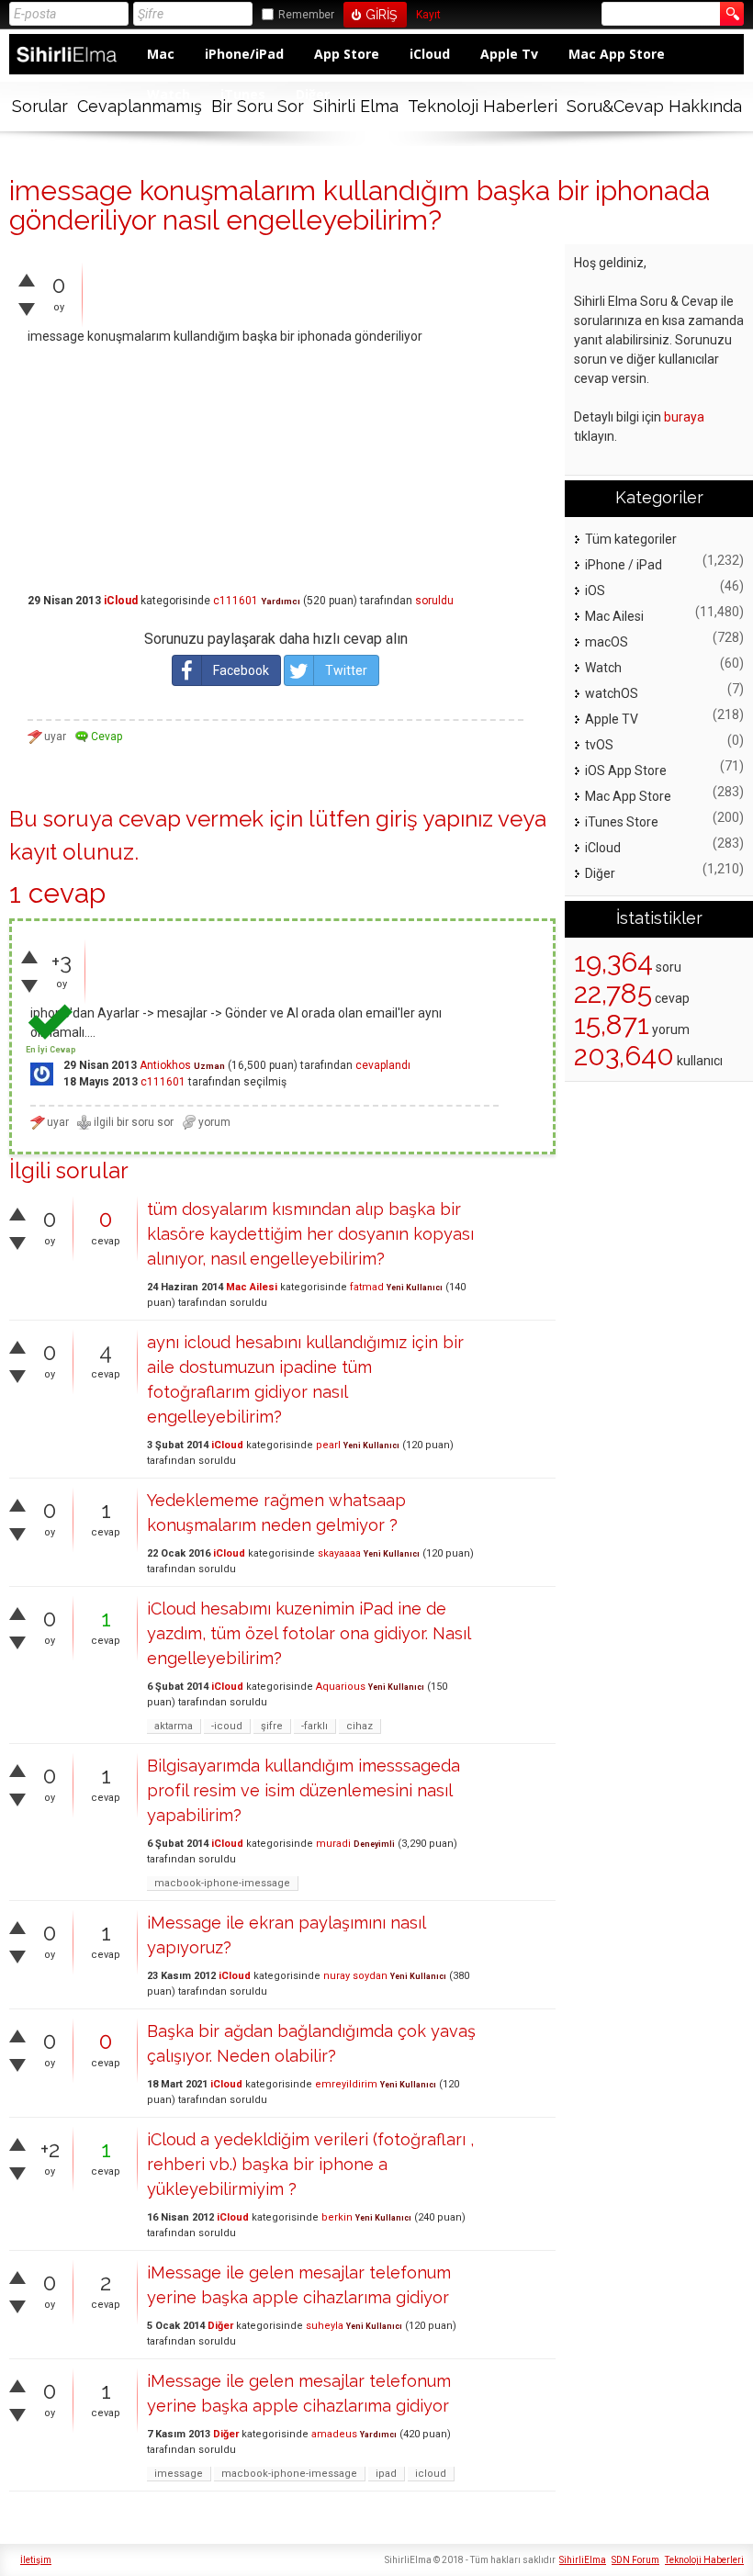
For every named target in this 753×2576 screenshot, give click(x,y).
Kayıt (428, 15)
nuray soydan (355, 1976)
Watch (603, 668)
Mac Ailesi (252, 1287)
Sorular (40, 106)
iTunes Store (622, 822)
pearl (328, 1445)
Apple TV (612, 719)
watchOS (612, 693)
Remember (306, 15)
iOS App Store (626, 771)
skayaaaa (339, 1553)
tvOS (599, 745)
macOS (607, 642)
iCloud (430, 54)
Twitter (346, 670)
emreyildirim (346, 2084)
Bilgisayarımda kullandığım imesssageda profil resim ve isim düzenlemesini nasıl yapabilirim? (303, 1790)
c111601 (236, 601)
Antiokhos (165, 1065)
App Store (347, 54)
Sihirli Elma (356, 106)
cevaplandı (383, 1065)
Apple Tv (509, 54)
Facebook (241, 670)
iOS (595, 591)
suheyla (325, 2326)
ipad (386, 2474)
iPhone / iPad (624, 565)
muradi (333, 1844)
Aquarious (341, 1687)
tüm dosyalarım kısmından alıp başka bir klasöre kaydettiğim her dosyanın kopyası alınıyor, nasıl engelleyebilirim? (310, 1234)
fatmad (367, 1287)
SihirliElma (583, 2560)
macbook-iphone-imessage (222, 1883)
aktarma (174, 1726)
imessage (179, 2474)
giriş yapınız (434, 819)
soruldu (434, 601)
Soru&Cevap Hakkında (654, 106)
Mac (161, 54)
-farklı (315, 1726)
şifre (272, 1726)
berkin (337, 2217)
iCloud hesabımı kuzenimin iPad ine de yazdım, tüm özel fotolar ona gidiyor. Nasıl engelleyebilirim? (309, 1633)
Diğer (220, 2326)
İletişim (36, 2560)
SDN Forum (635, 2560)
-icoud (227, 1726)
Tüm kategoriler (631, 539)
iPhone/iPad (244, 54)
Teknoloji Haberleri (483, 106)
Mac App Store (617, 54)
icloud (431, 2474)
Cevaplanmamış (140, 106)
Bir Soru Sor (258, 106)
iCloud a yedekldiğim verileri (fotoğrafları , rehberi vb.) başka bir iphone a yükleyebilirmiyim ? (310, 2164)
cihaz (360, 1726)
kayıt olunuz (72, 852)
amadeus (334, 2434)
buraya (684, 417)
